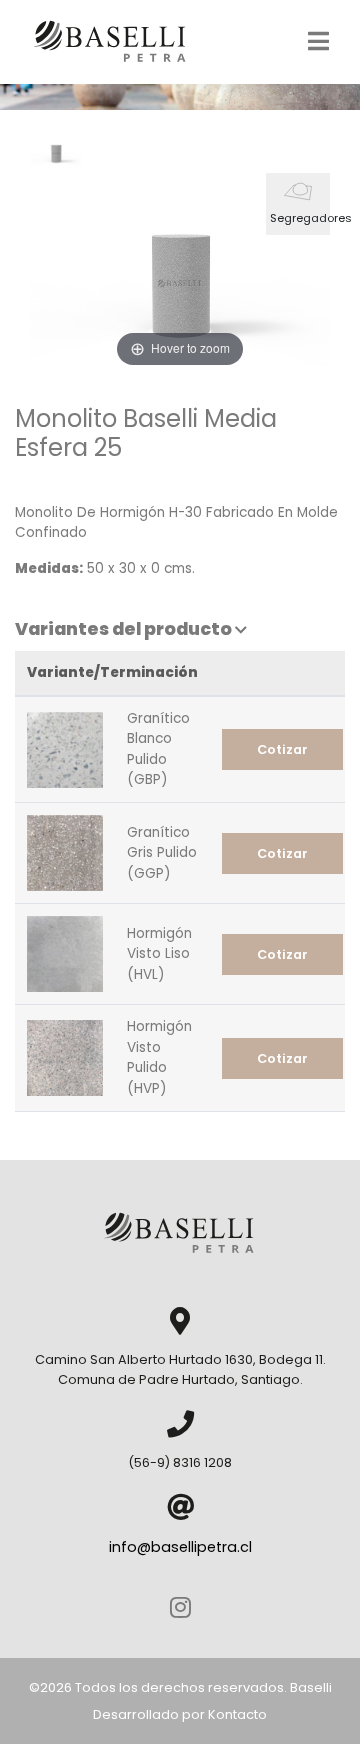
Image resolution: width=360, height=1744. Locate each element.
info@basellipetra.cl (180, 1547)
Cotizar (282, 749)
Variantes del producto (125, 629)
